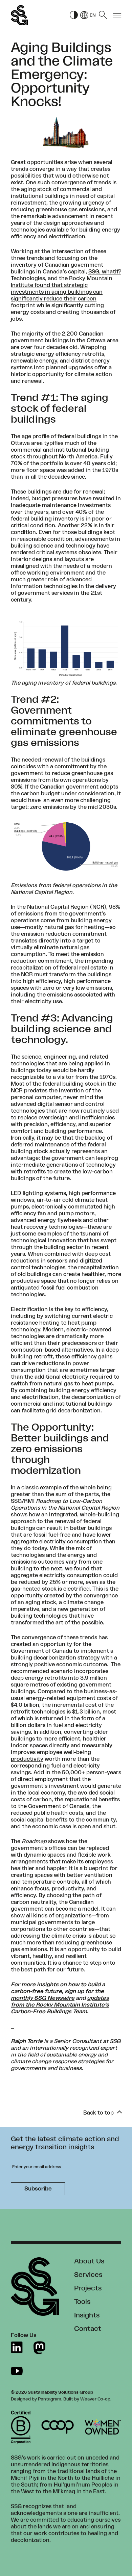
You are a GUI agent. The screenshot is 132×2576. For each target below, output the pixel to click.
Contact (88, 2329)
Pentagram (50, 2399)
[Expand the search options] (103, 15)
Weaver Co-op (95, 2399)
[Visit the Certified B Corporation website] (21, 2427)
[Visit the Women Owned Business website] (103, 2427)
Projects (88, 2288)
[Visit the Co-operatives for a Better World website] (58, 2427)
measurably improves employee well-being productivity (62, 1752)
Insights (87, 2315)
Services (88, 2275)
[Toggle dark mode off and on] (74, 15)
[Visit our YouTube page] (17, 2371)
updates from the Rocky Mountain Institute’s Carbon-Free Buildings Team (60, 2005)
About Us (89, 2261)
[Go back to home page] (19, 15)
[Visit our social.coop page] (39, 2348)
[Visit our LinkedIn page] (17, 2348)
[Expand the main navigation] (117, 15)
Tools (82, 2302)
